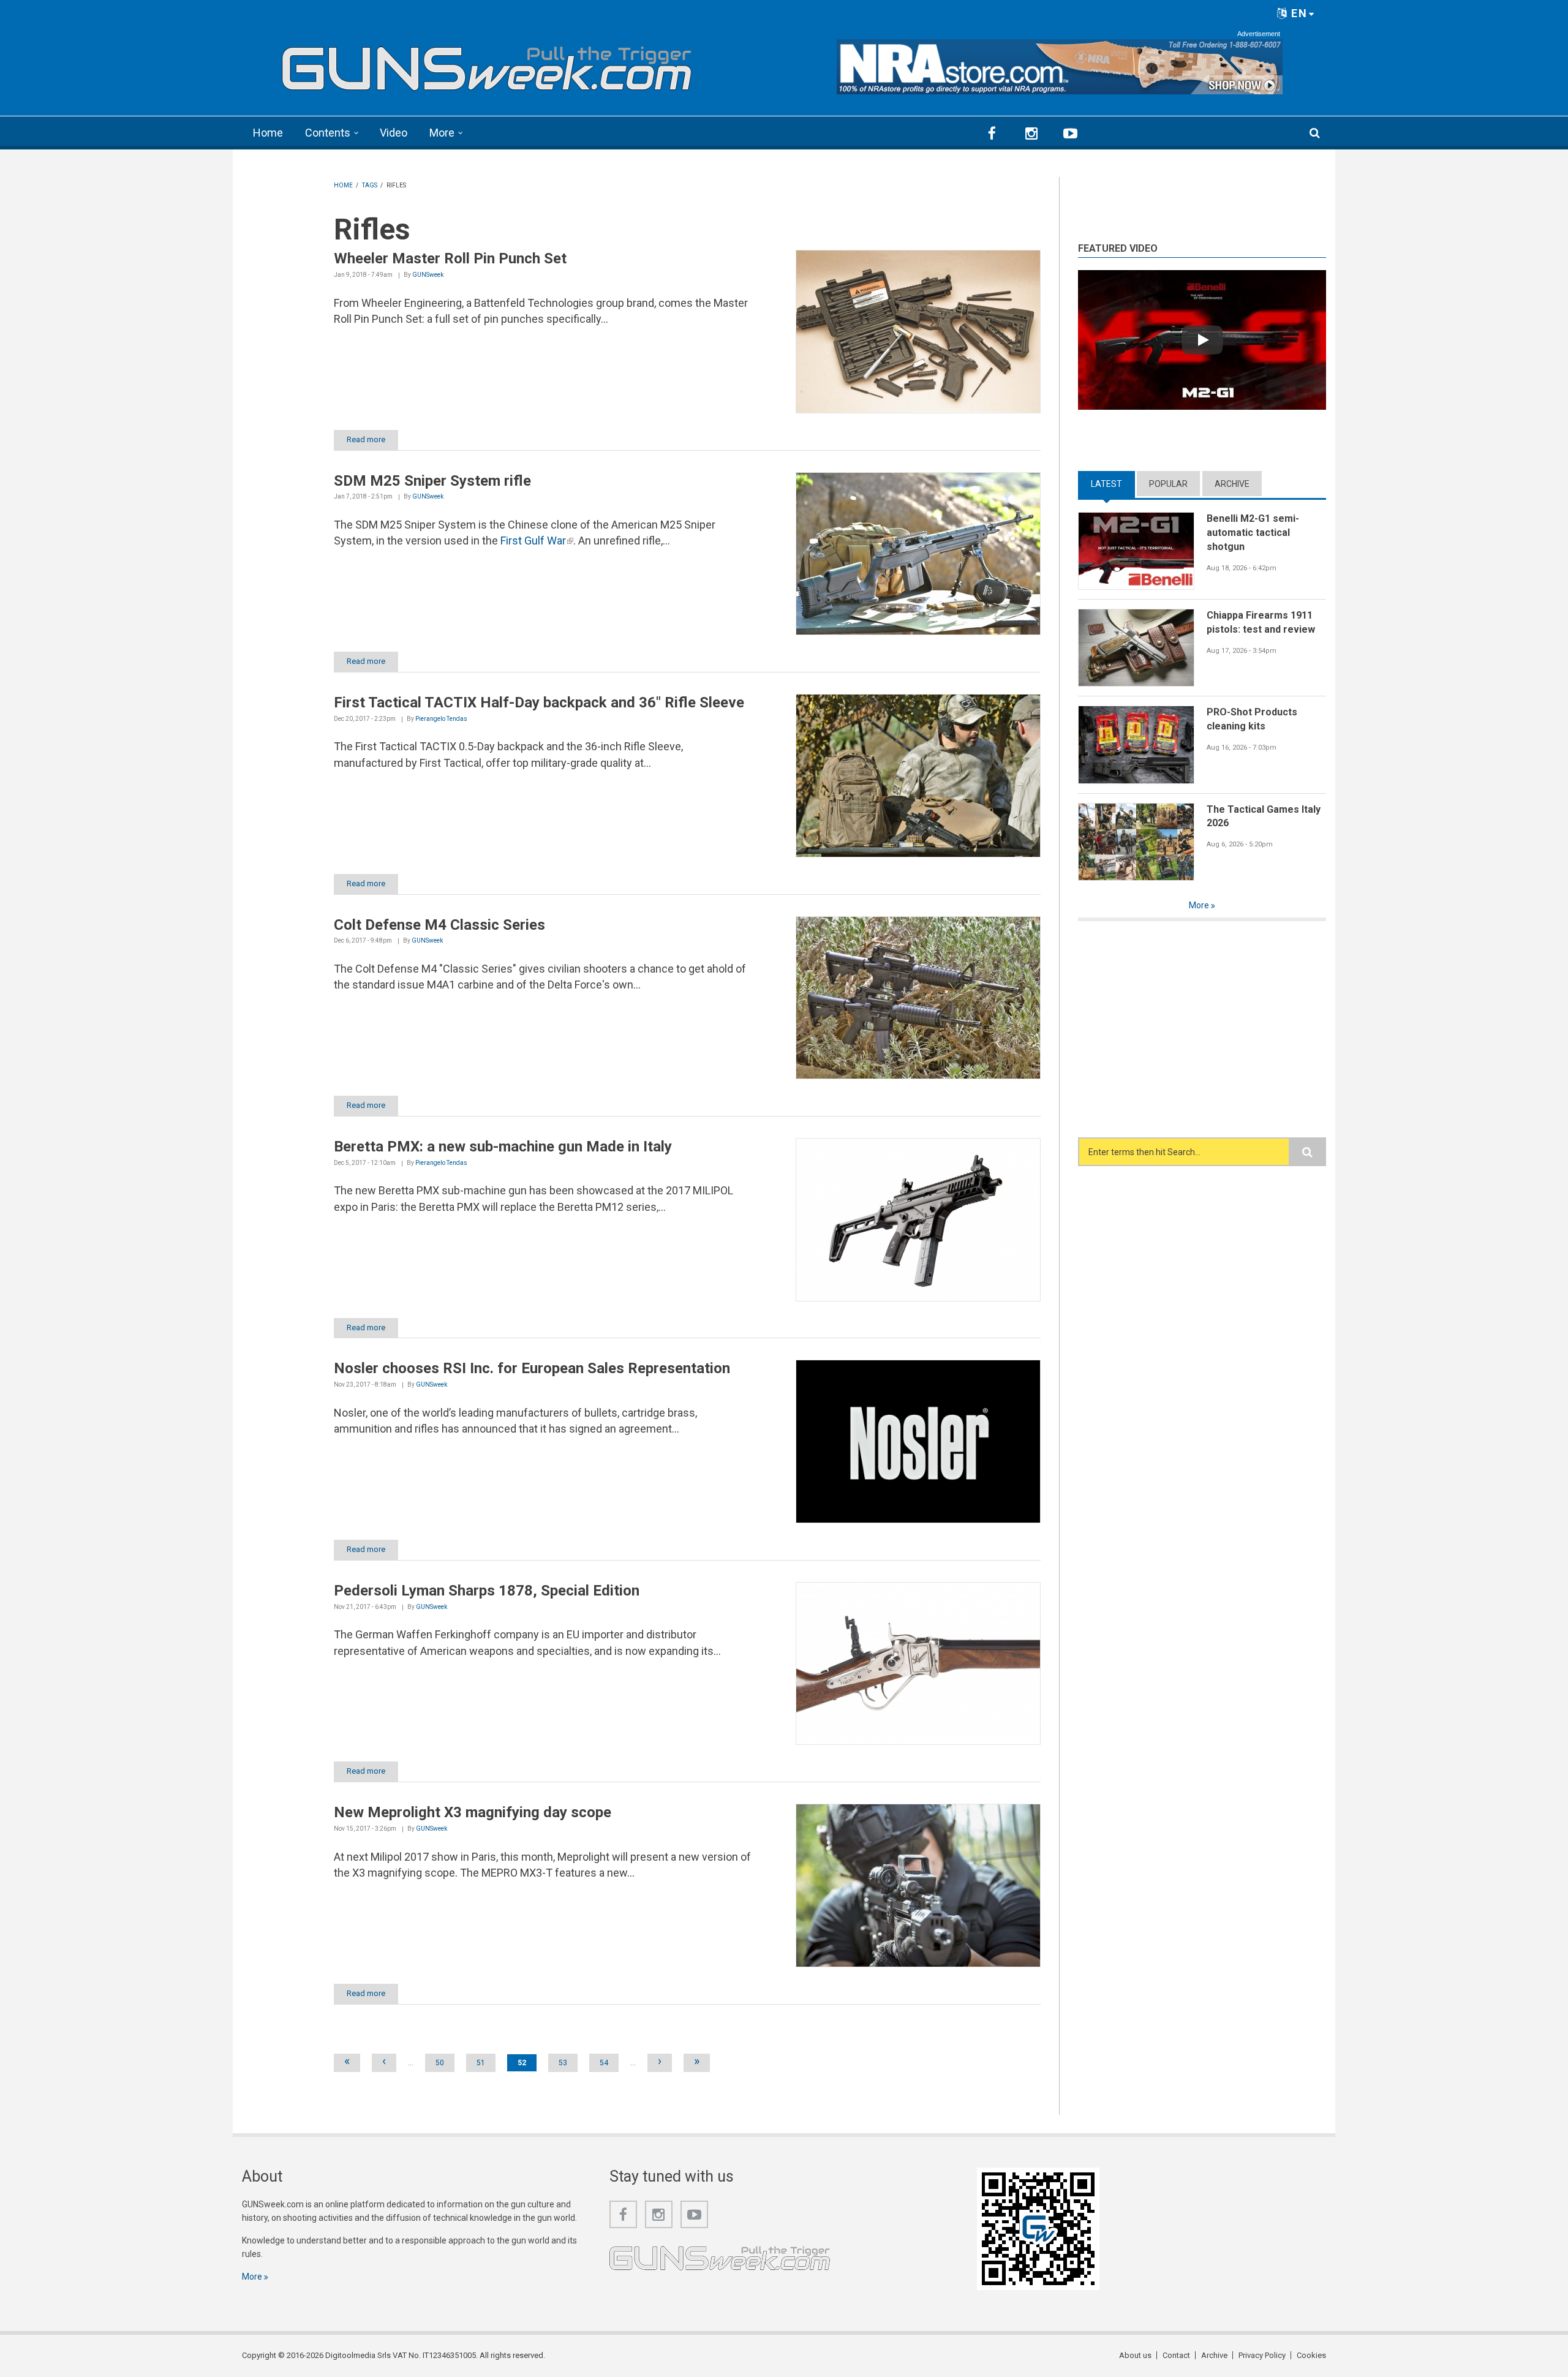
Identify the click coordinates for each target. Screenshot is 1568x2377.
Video (394, 133)
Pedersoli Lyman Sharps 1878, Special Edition (487, 1591)
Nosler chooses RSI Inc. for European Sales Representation (532, 1368)
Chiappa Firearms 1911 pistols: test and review (1261, 622)
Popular (1168, 484)
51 (481, 2063)
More (442, 133)
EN (1298, 13)
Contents (328, 133)
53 (563, 2063)
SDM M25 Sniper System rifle (432, 481)
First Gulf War (537, 541)
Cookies (1311, 2355)
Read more (366, 439)
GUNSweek (428, 275)
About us (1135, 2355)
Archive (1232, 484)
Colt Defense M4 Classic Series (439, 925)
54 (604, 2063)
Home (268, 133)
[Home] (487, 63)
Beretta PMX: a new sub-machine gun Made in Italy (503, 1147)
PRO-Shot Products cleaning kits (1252, 719)
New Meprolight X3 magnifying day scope (473, 1812)
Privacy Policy (1262, 2355)
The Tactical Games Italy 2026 (1264, 816)
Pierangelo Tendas (441, 719)
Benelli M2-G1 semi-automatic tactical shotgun (1253, 532)
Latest (1113, 484)
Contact (1176, 2355)
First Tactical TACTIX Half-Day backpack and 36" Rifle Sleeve (539, 703)
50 (440, 2063)
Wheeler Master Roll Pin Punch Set (450, 258)
